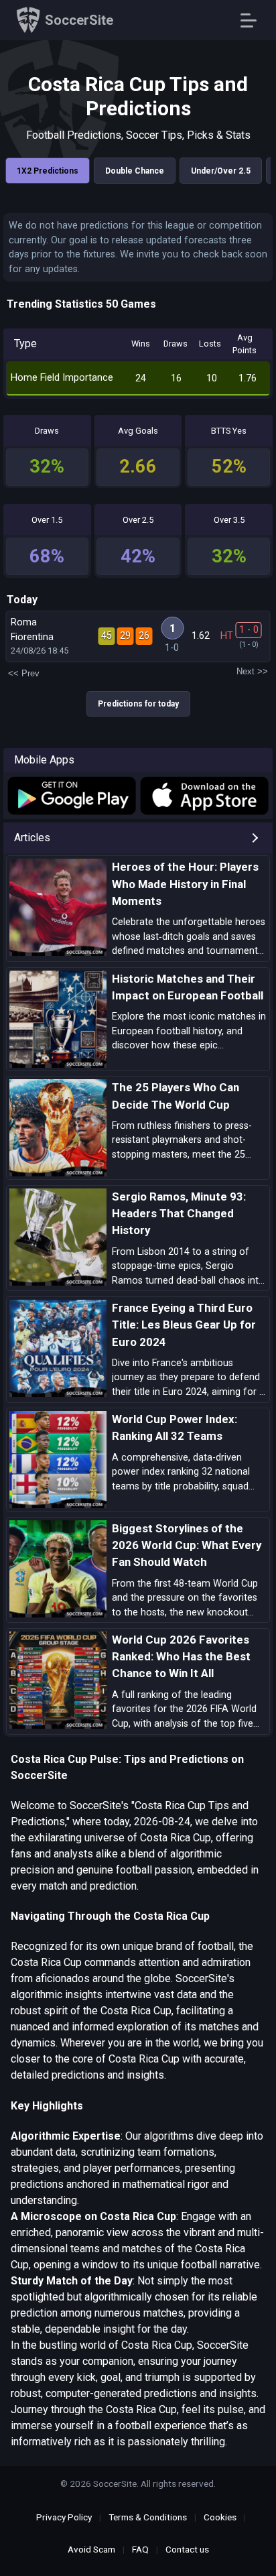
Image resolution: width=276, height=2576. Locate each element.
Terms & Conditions (148, 2517)
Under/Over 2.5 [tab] (221, 171)
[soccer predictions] (71, 796)
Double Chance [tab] (135, 171)
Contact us (187, 2549)
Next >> (252, 671)
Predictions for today (138, 704)
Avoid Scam (91, 2549)
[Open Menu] (254, 20)
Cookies (220, 2517)
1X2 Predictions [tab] (48, 171)
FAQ (140, 2549)
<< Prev (24, 673)
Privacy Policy (64, 2517)
